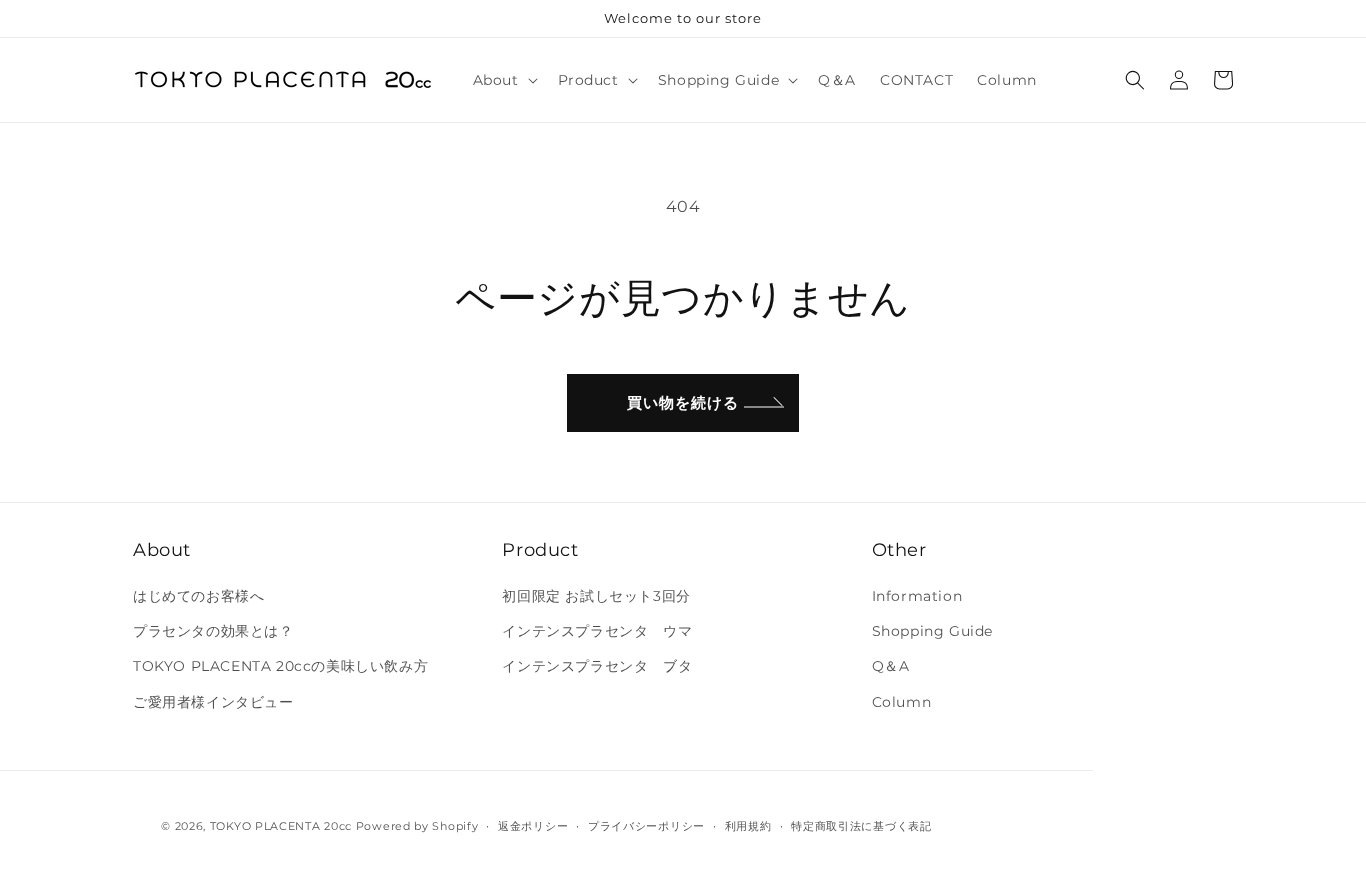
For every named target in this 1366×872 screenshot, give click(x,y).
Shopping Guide (932, 631)
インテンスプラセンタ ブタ (597, 666)
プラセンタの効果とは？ (213, 631)
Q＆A (891, 666)
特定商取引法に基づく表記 (861, 826)
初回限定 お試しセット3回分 (596, 596)
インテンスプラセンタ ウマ (597, 631)
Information (917, 596)
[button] (503, 80)
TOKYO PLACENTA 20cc (281, 826)
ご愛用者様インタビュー (213, 702)
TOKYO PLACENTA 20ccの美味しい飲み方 (280, 666)
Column (902, 702)
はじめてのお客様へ (198, 596)
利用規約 (748, 826)
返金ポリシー (533, 826)
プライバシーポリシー (646, 826)
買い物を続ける (683, 402)
